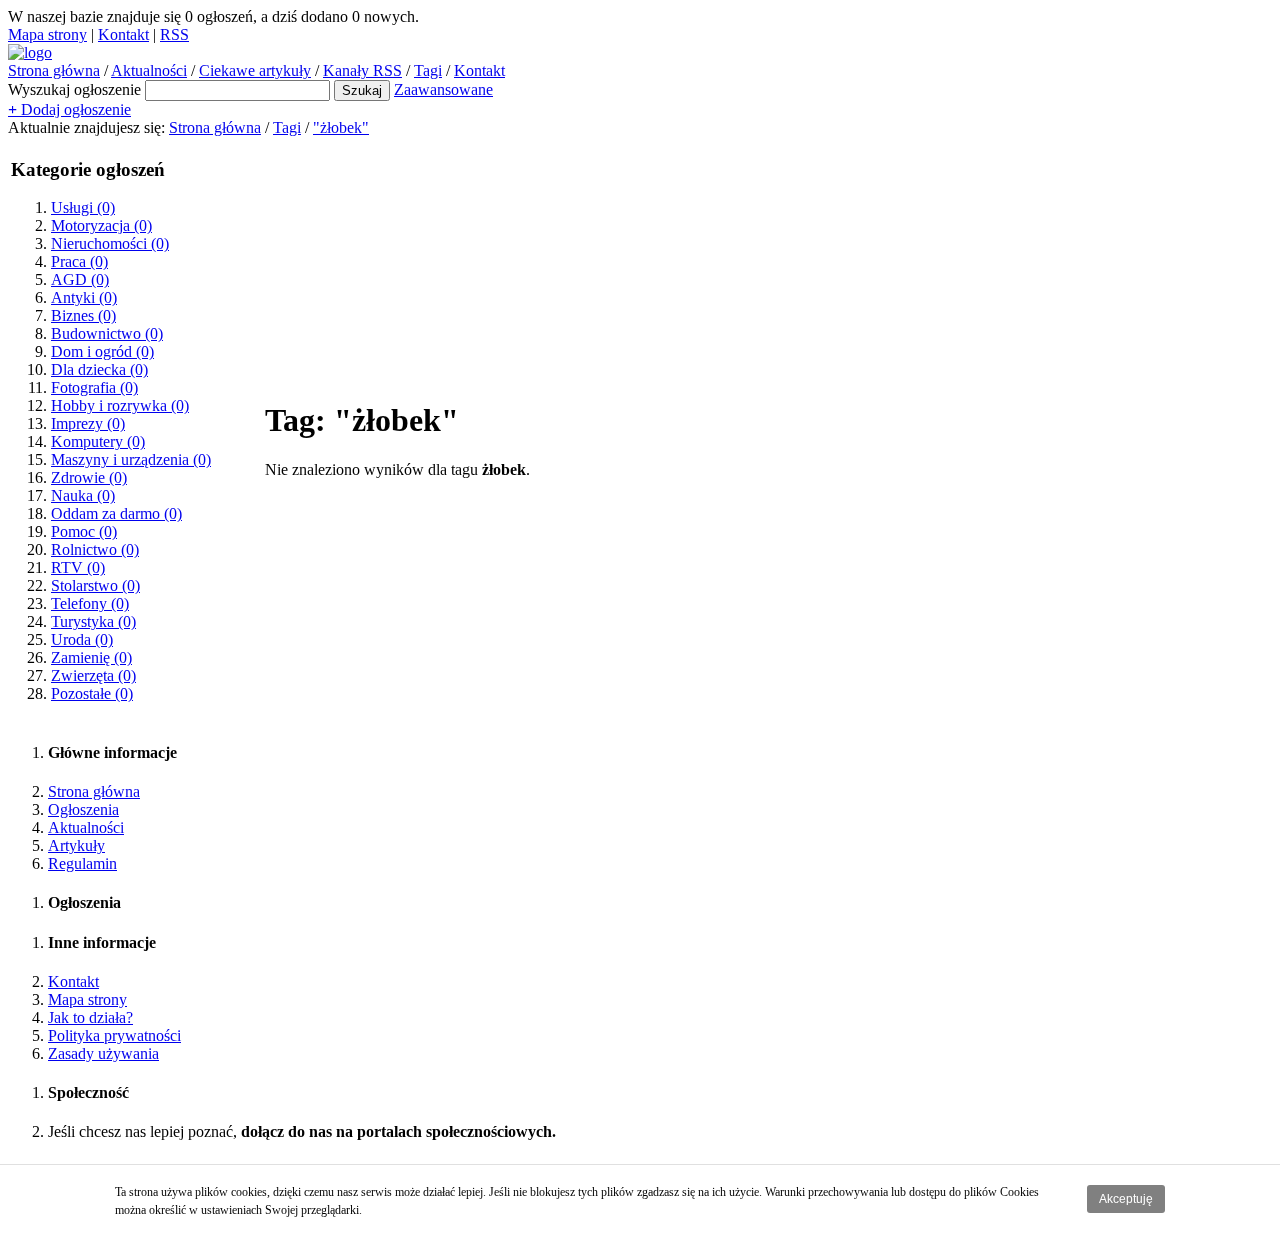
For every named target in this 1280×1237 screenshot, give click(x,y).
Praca (79, 261)
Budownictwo (107, 333)
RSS (174, 34)
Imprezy (88, 423)
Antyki (84, 297)
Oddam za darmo (116, 513)
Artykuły (76, 845)
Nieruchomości (110, 243)
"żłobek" (341, 127)
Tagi (428, 70)
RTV (78, 567)
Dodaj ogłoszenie (69, 109)
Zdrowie (89, 477)
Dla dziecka (99, 369)
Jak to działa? (90, 1017)
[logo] (30, 52)
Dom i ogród (102, 351)
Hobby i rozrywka (120, 405)
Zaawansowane (443, 89)
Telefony (90, 603)
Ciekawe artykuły (255, 70)
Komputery (98, 441)
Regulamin (82, 863)
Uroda (82, 639)
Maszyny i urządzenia (131, 459)
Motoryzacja (101, 225)
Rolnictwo (95, 549)
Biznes (83, 315)
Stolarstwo (95, 585)
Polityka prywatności (114, 1035)
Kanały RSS (362, 70)
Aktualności (149, 70)
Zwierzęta (93, 675)
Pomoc (84, 531)
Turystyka (93, 621)
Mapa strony (47, 34)
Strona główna (54, 70)
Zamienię (91, 657)
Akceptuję (1126, 1199)
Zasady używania (103, 1053)
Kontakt (123, 34)
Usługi (83, 207)
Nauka (83, 495)
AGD (80, 279)
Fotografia (94, 387)
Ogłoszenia (83, 809)
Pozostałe (92, 693)
